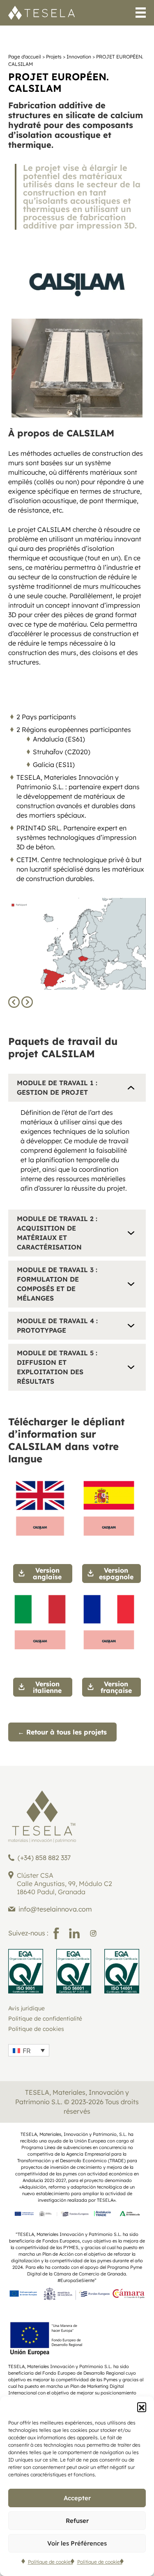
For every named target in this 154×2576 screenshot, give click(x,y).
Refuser (77, 2521)
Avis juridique (26, 2008)
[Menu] (141, 14)
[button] (142, 2407)
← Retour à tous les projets (62, 1732)
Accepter (77, 2498)
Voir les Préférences (77, 2543)
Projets (54, 57)
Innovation (79, 57)
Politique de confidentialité (45, 2019)
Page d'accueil (25, 57)
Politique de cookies (51, 2562)
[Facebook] (56, 1933)
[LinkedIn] (74, 1933)
